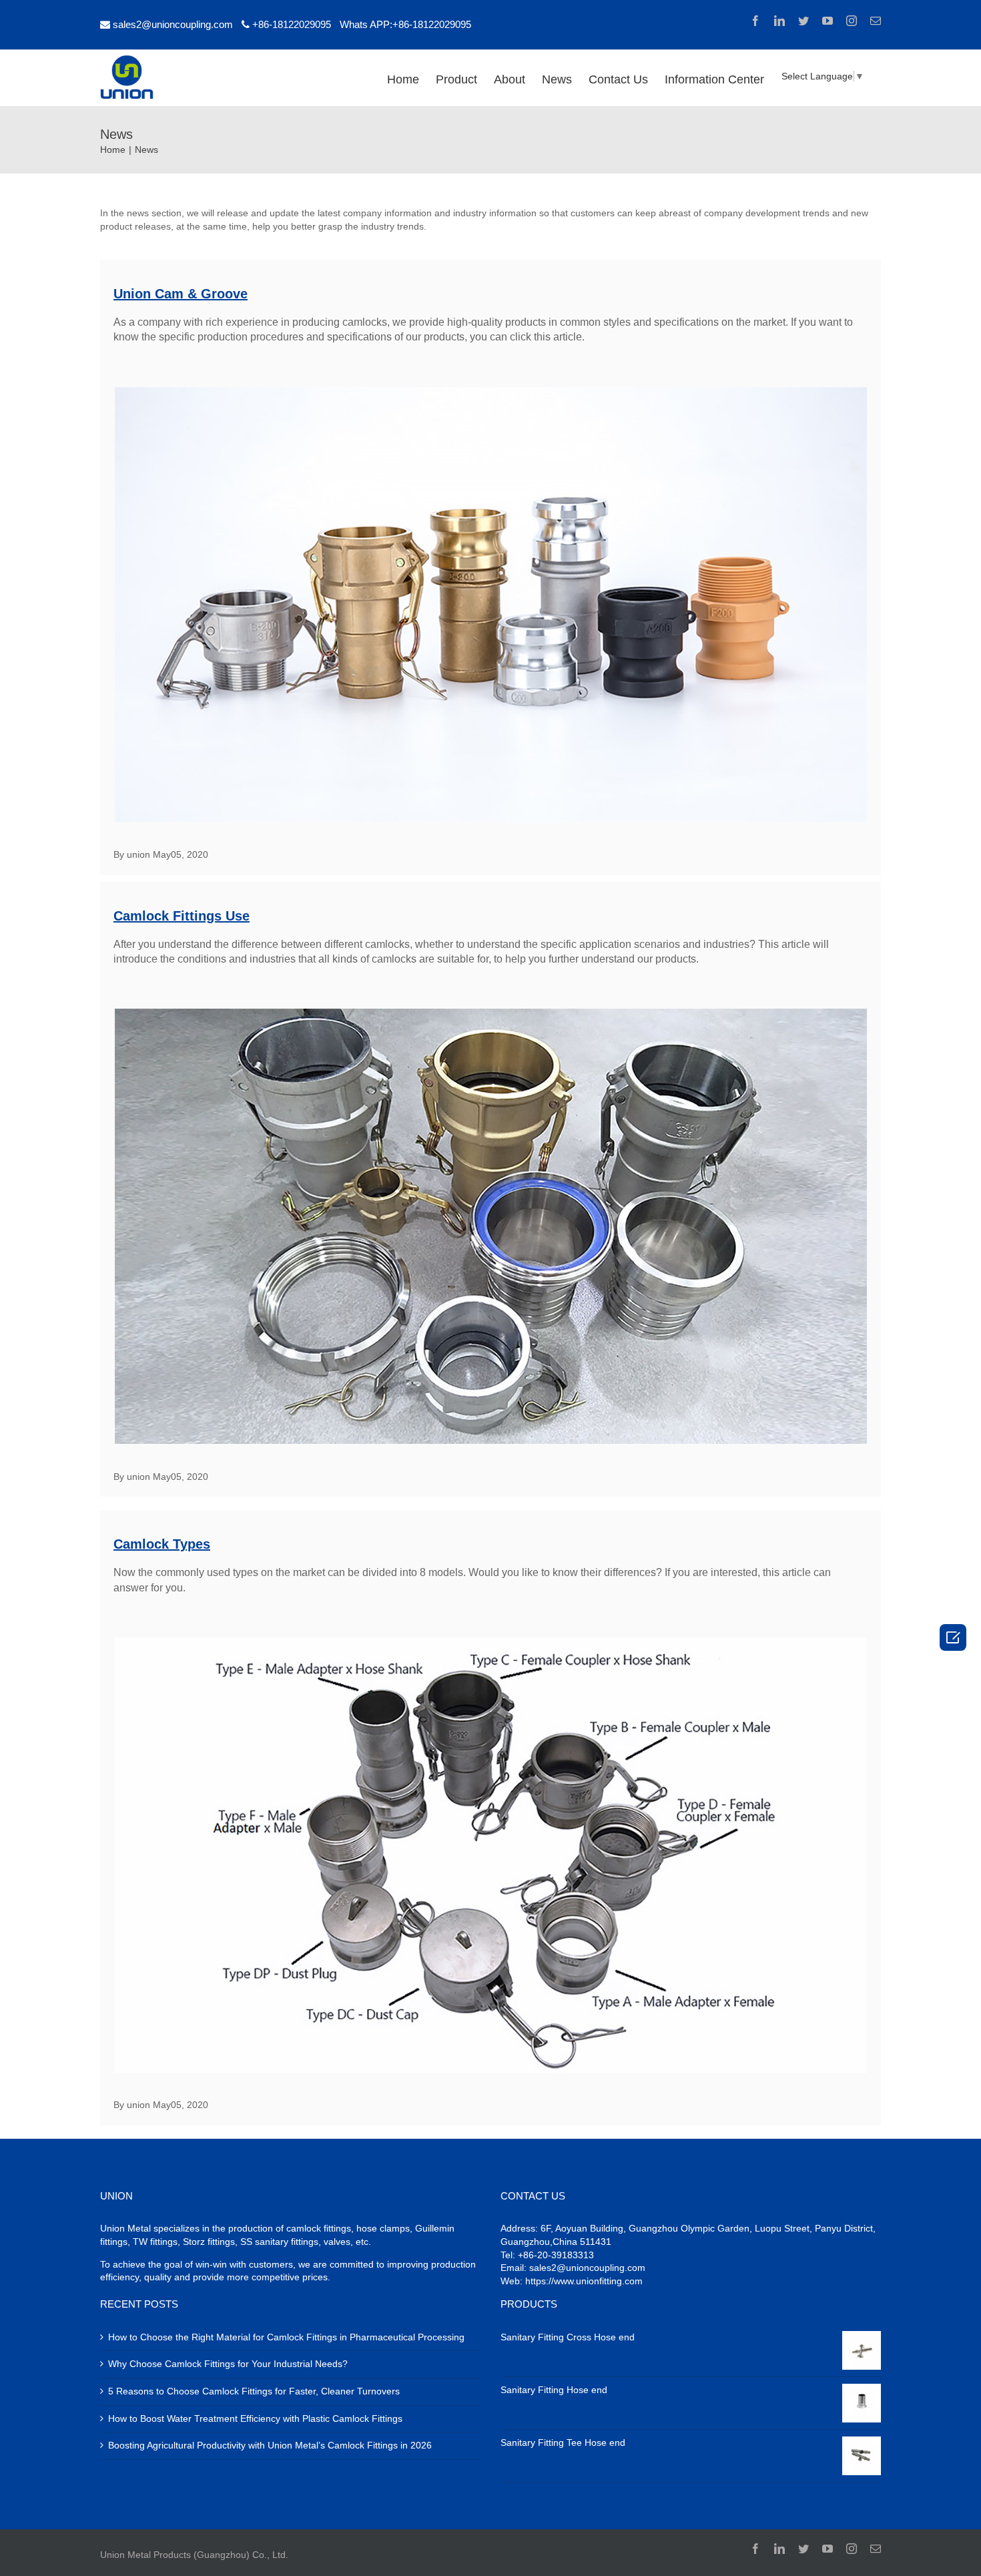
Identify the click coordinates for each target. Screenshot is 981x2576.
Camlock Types (162, 1544)
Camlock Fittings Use (182, 916)
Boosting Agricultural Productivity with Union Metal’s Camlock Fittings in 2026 (270, 2445)
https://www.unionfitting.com (584, 2281)
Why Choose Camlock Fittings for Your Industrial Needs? (228, 2364)
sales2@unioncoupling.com (173, 24)
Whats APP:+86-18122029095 (405, 24)
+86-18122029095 (292, 24)
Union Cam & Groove (181, 294)
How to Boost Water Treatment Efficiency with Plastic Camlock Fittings (255, 2418)
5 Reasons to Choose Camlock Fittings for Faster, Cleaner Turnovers (254, 2391)
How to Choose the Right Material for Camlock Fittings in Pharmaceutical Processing (286, 2337)
